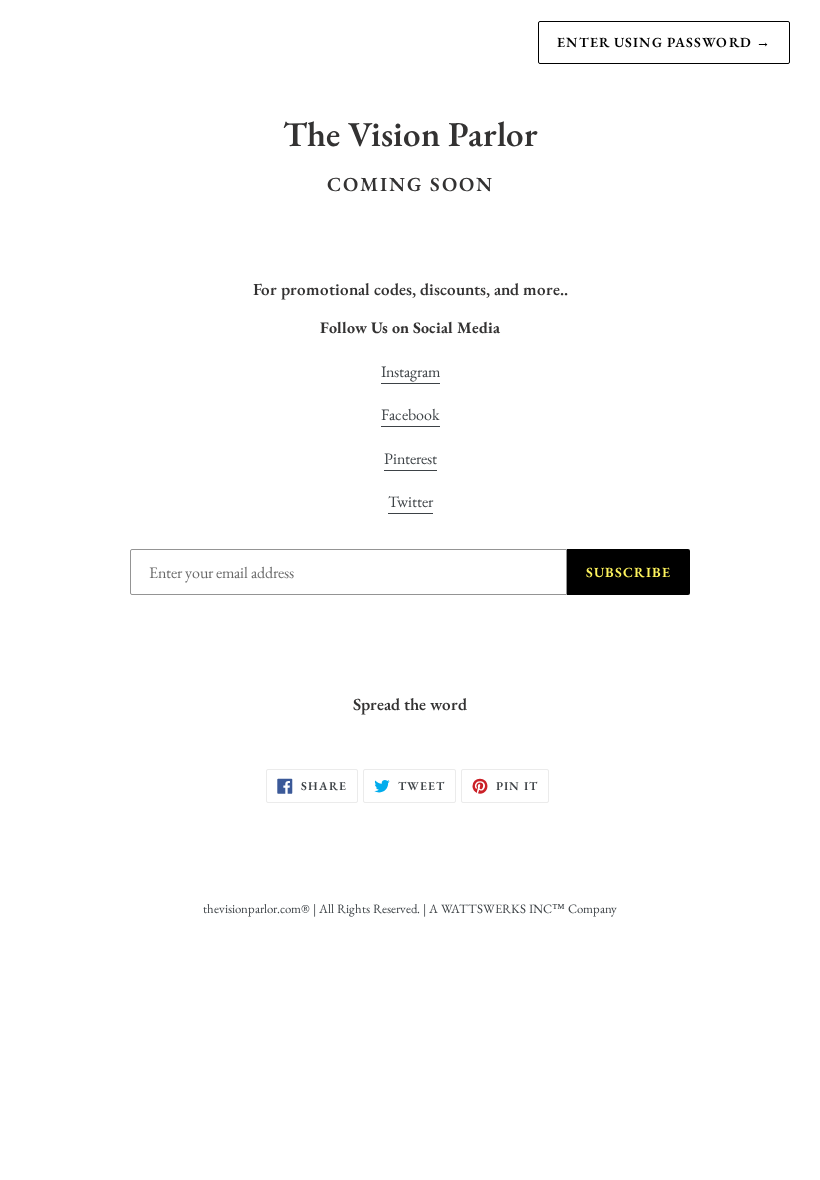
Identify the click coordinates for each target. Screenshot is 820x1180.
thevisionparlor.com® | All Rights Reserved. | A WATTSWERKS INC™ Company (410, 908)
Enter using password (664, 42)
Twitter (410, 501)
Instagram (410, 371)
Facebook (410, 414)
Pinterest (410, 458)
